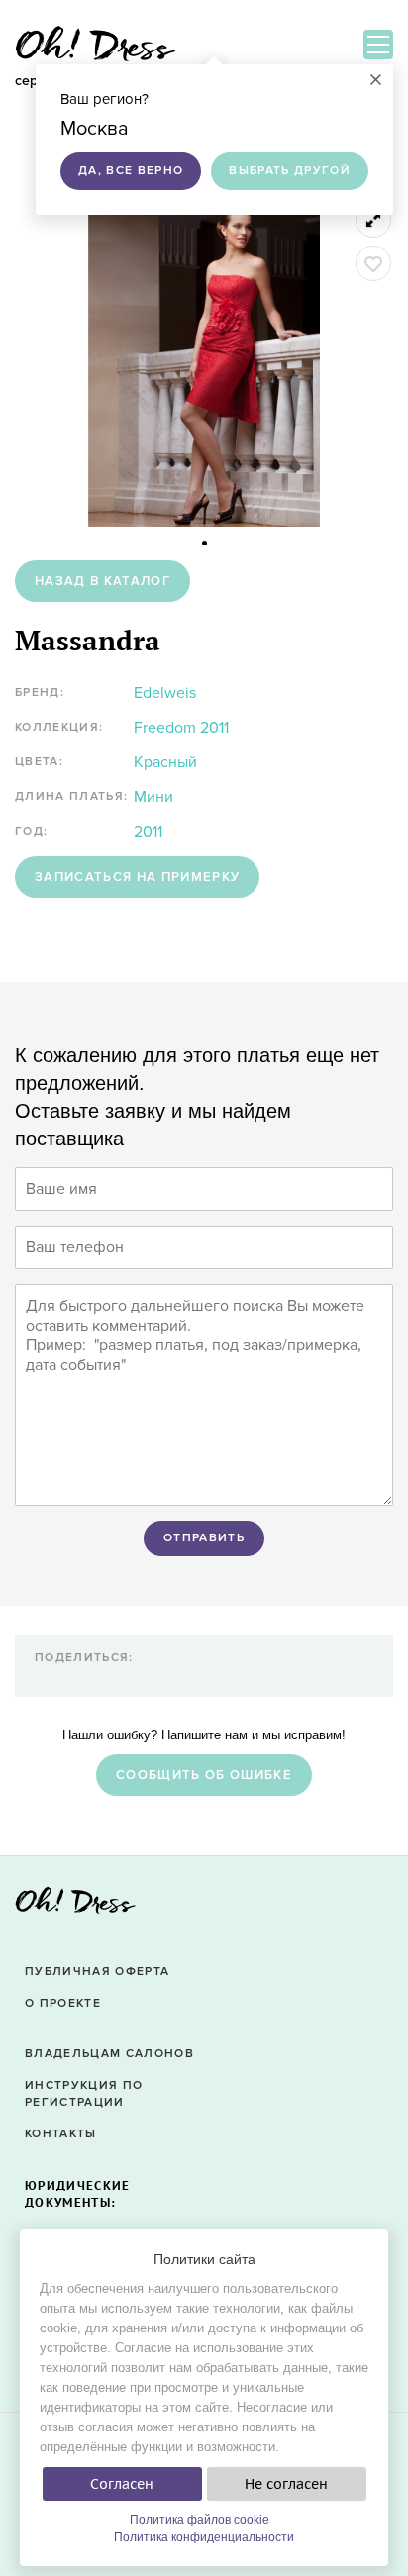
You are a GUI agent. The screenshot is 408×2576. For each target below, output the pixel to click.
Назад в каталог (102, 581)
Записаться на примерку (137, 877)
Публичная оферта (97, 1972)
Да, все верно (131, 171)
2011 (148, 832)
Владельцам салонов (109, 2054)
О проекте (63, 2003)
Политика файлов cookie (200, 2520)
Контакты (61, 2134)
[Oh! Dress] (75, 1906)
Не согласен (286, 2484)
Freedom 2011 (181, 728)
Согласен (122, 2484)
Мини (153, 797)
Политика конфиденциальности (204, 2537)
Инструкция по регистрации (84, 2094)
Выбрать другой (290, 171)
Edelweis (165, 693)
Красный (165, 762)
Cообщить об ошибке (204, 1775)
